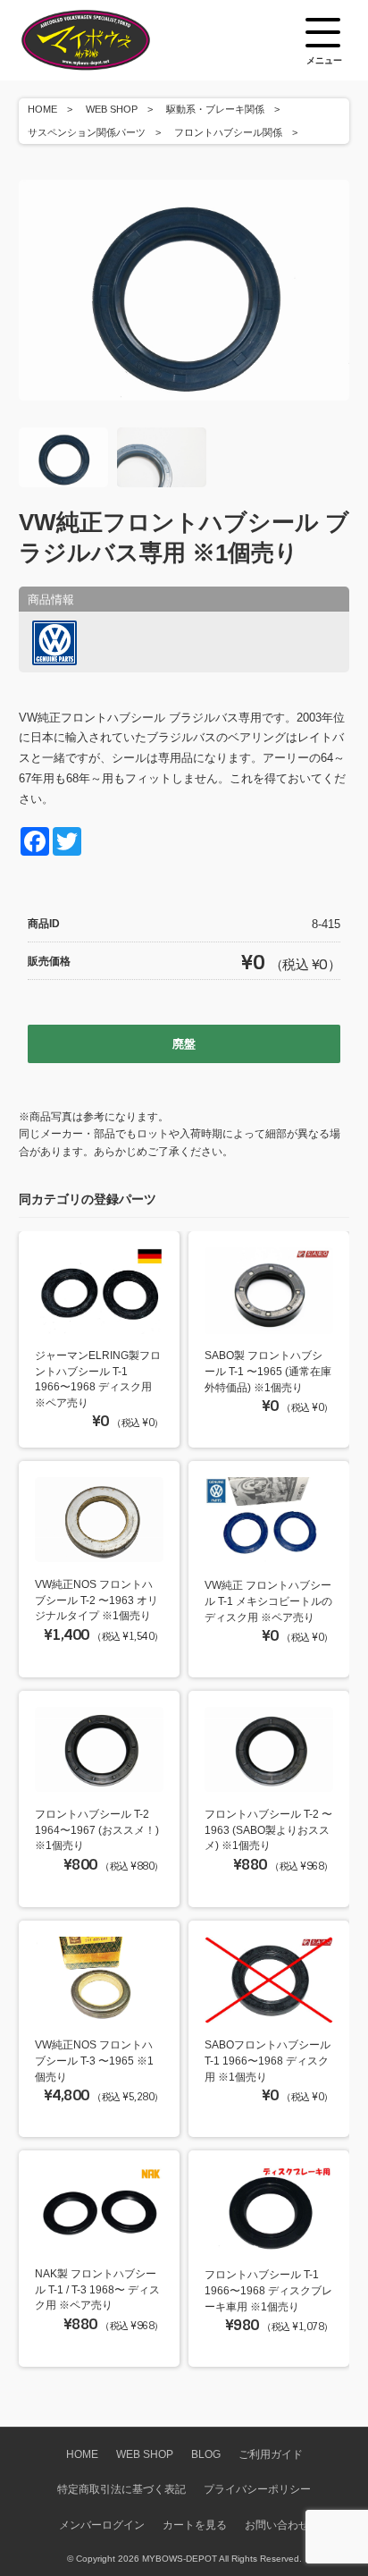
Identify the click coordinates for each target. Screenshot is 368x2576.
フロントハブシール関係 (228, 132)
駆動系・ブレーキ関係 (215, 109)
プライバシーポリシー (257, 2489)
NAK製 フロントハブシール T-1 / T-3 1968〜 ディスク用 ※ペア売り (97, 2289)
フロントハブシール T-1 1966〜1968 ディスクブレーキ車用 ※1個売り (268, 2290)
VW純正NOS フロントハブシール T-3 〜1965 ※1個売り (94, 2060)
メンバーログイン (102, 2525)
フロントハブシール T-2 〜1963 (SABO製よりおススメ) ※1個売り (268, 1829)
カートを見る (195, 2525)
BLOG (206, 2454)
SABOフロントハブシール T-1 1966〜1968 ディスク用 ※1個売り (268, 2060)
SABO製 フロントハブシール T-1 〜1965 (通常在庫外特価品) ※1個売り (268, 1371)
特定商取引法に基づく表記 (121, 2489)
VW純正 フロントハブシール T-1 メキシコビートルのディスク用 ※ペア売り (268, 1600)
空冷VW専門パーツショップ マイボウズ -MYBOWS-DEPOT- (108, 40)
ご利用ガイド (271, 2454)
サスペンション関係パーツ (87, 132)
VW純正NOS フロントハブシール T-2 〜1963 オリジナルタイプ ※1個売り (96, 1600)
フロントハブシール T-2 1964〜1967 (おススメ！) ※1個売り (97, 1829)
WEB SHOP (112, 109)
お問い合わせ (277, 2525)
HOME (42, 109)
